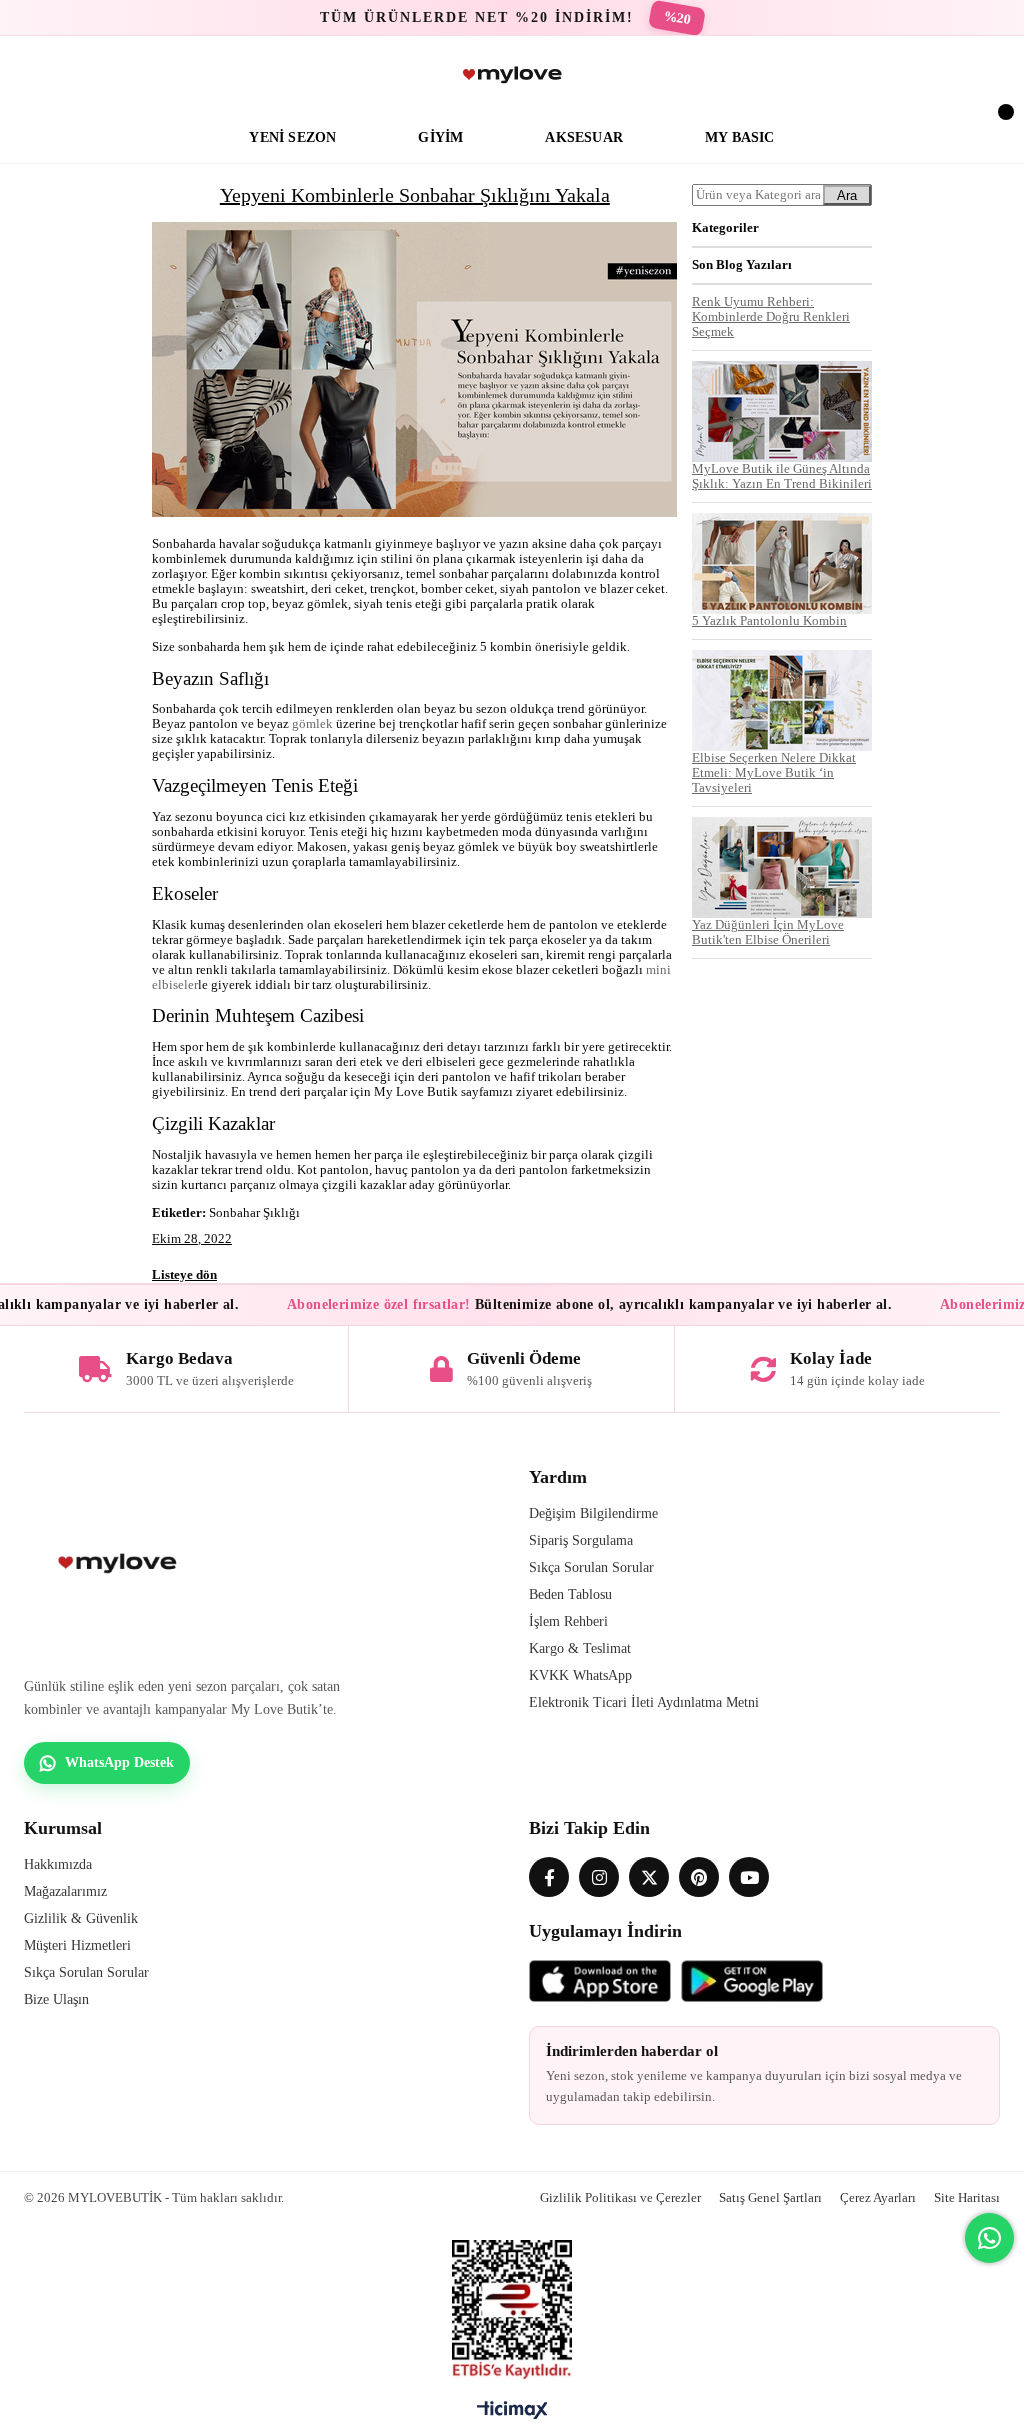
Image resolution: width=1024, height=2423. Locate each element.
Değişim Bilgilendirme (593, 1513)
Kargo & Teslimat (580, 1648)
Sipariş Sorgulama (581, 1540)
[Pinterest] (699, 1877)
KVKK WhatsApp (580, 1675)
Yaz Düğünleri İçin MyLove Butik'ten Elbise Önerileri (768, 932)
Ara (847, 195)
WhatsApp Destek (119, 1762)
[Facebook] (549, 1877)
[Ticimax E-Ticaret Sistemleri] (512, 2415)
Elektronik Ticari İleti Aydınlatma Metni (644, 1702)
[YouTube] (749, 1877)
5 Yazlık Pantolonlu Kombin (769, 621)
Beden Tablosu (570, 1594)
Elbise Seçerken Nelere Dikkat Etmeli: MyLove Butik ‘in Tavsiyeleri (774, 773)
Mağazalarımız (65, 1891)
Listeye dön (184, 1274)
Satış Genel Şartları (770, 2197)
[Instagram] (599, 1877)
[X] (649, 1877)
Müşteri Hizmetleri (77, 1945)
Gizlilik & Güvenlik (81, 1918)
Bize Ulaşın (56, 1999)
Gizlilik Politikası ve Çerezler (620, 2197)
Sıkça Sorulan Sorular (591, 1567)
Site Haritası (967, 2197)
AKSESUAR (584, 137)
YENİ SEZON (292, 137)
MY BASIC (740, 137)
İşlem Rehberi (568, 1621)
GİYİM (440, 137)
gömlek (312, 724)
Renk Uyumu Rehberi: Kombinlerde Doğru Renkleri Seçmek (771, 317)
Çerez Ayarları (878, 2197)
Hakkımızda (58, 1864)
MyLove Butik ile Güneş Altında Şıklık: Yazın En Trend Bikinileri (782, 476)
